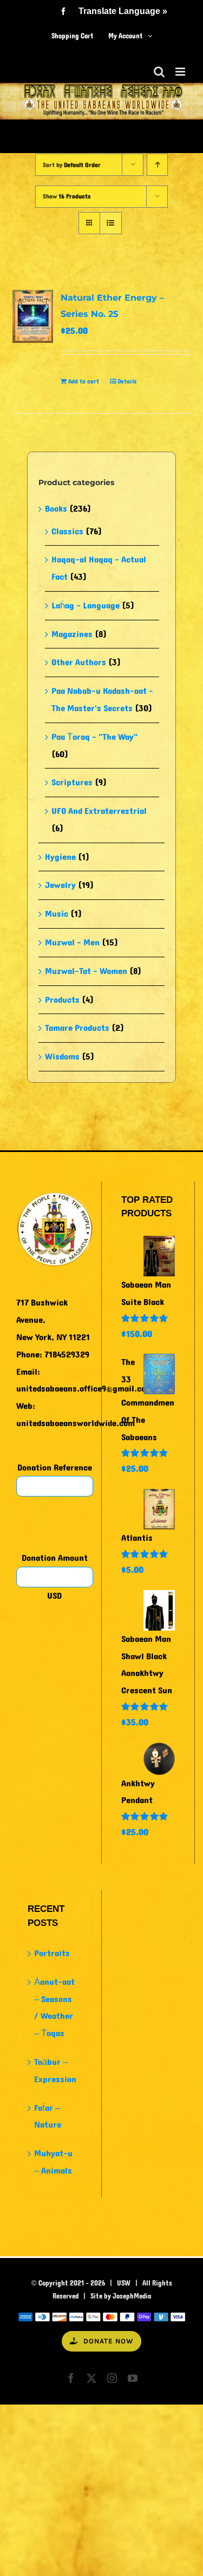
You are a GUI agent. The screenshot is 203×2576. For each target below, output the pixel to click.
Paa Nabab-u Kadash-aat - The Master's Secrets (102, 700)
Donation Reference (55, 1468)
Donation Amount (55, 1558)
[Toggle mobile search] (159, 72)
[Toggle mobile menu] (181, 72)
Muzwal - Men (72, 942)
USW (124, 2283)
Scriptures (72, 782)
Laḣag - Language (86, 605)
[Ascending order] (157, 165)
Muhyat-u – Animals (53, 2162)
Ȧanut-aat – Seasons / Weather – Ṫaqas (54, 2008)
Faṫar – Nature (48, 2117)
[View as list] (111, 223)
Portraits (52, 1953)
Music (57, 914)
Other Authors (79, 662)
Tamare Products (77, 1028)
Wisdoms (62, 1057)
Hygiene (60, 857)
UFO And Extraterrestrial (99, 811)
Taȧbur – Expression (55, 2071)
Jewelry (60, 885)
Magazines (72, 634)
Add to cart (84, 381)
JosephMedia (132, 2296)
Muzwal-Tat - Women (86, 971)
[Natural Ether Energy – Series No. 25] (33, 316)
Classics (67, 531)
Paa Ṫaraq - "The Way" (94, 737)
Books (56, 509)
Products (62, 1000)
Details (127, 381)
